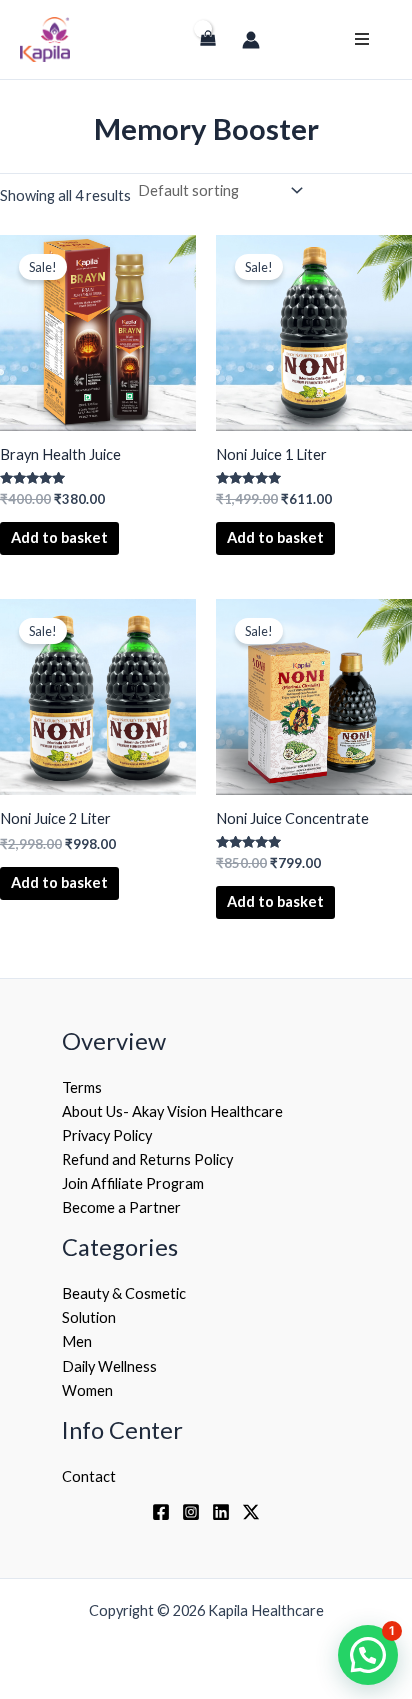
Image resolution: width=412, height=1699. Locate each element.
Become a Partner (121, 1207)
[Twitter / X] (251, 1512)
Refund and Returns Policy (147, 1159)
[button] (368, 1655)
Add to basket (59, 537)
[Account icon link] (251, 40)
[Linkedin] (221, 1512)
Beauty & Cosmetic (124, 1293)
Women (87, 1390)
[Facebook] (161, 1512)
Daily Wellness (109, 1366)
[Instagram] (191, 1512)
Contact (89, 1476)
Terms (82, 1087)
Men (77, 1341)
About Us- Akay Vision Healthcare (172, 1111)
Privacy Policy (107, 1135)
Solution (89, 1317)
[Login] (171, 48)
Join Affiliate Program (133, 1183)
